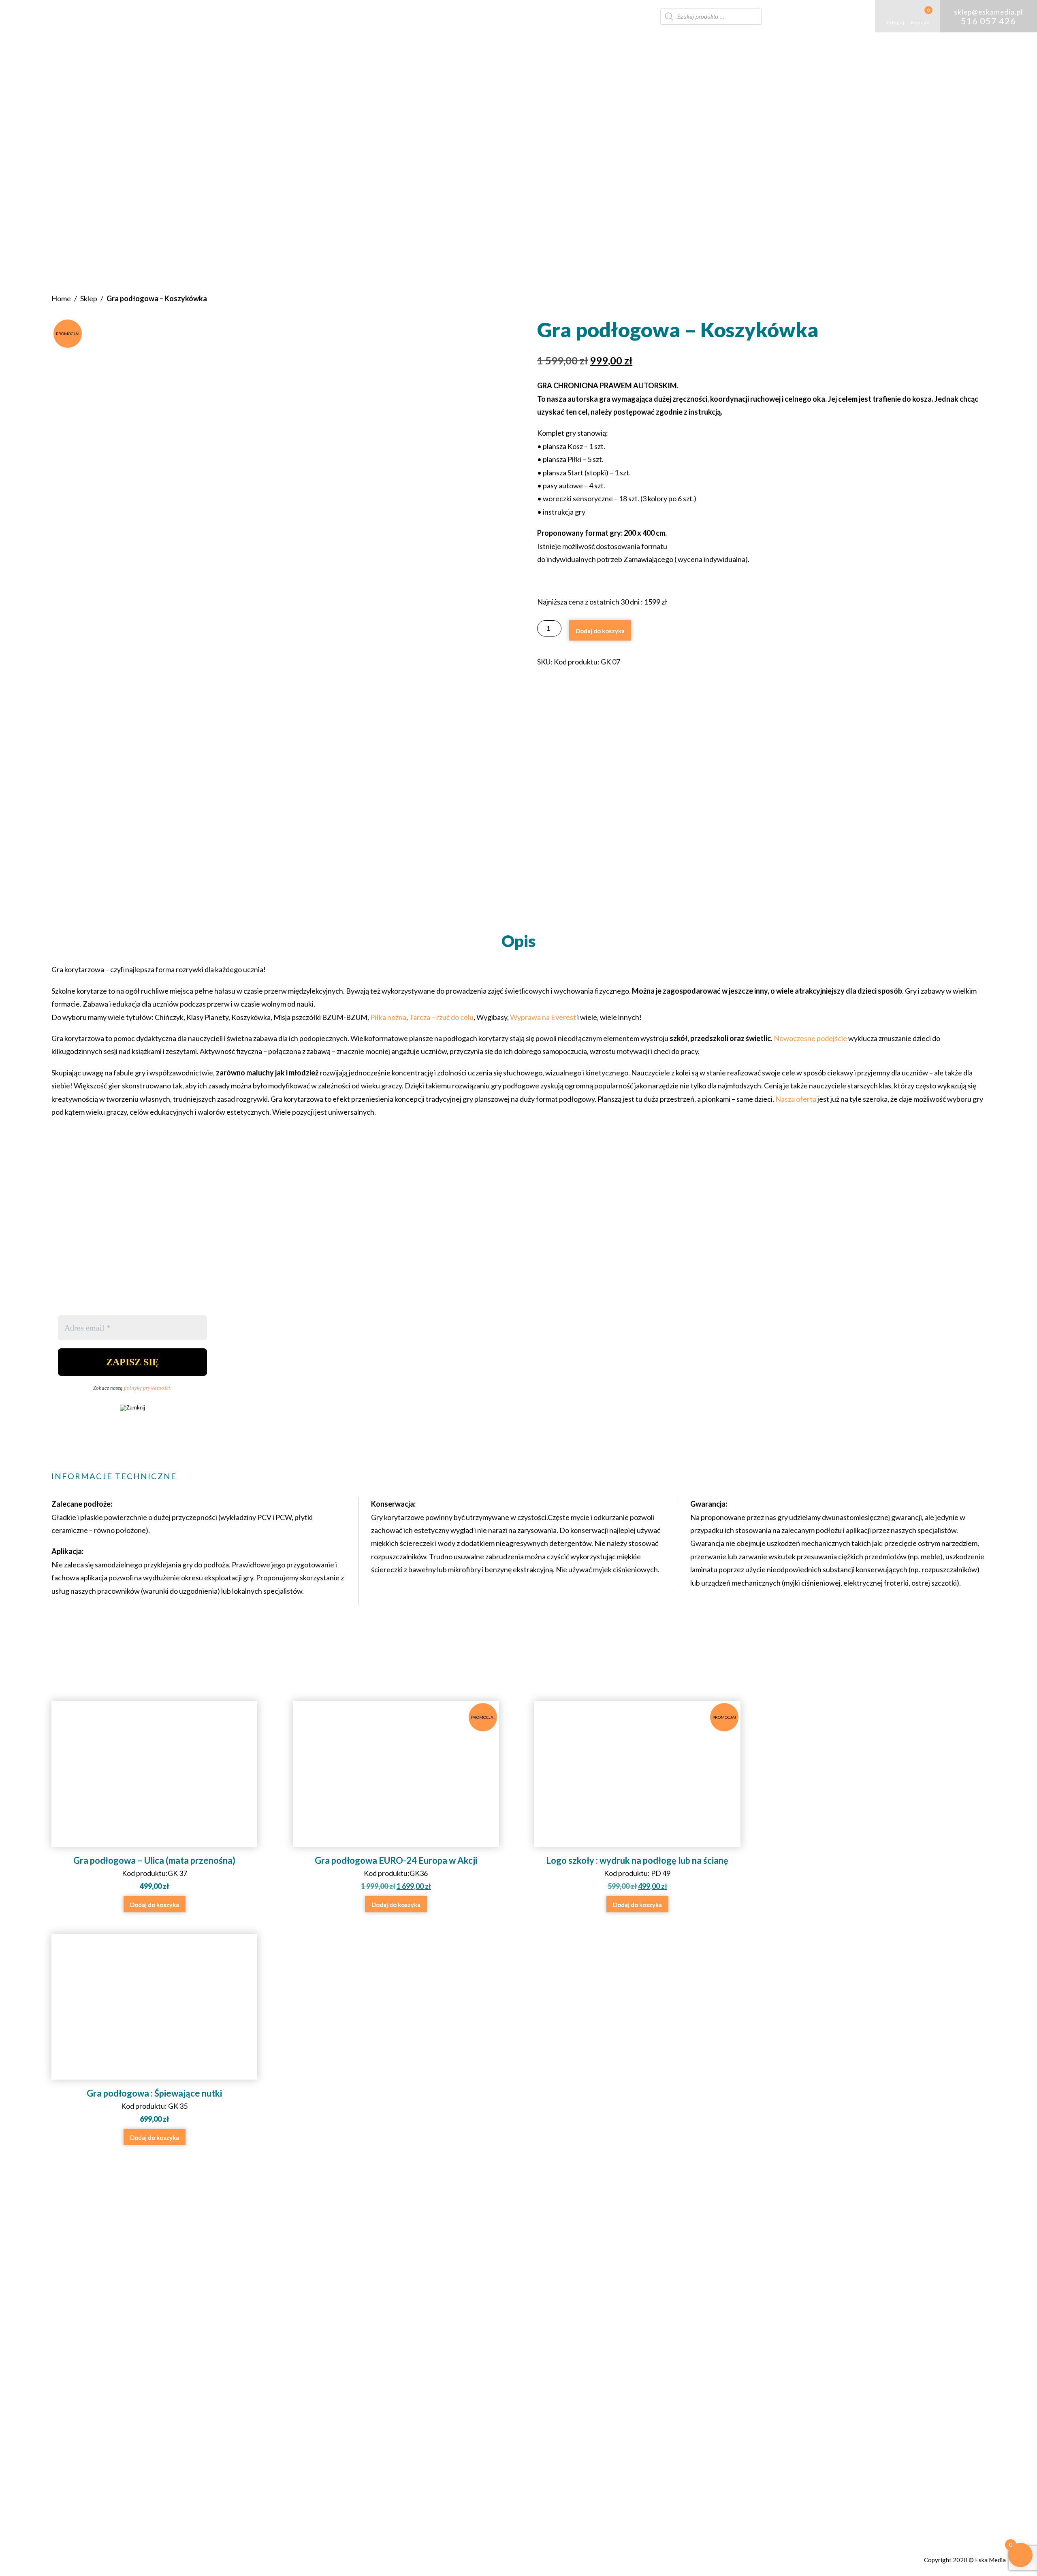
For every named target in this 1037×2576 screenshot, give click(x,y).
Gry (389, 16)
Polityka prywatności (631, 2286)
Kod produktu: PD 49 (641, 1803)
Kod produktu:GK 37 (154, 1873)
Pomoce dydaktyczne (448, 16)
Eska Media (990, 2560)
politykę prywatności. (148, 1388)
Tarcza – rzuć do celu (441, 1017)
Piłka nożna (388, 1017)
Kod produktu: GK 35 (154, 2106)
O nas (355, 16)
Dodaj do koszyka (600, 631)
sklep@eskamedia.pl (507, 2286)
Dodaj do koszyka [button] (155, 1905)
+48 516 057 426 (500, 2274)
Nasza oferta (796, 1099)
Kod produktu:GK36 (405, 1803)
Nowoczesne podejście (810, 1038)
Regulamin (611, 2274)
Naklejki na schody (531, 16)
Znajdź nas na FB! (495, 2307)
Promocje (639, 16)
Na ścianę (589, 16)
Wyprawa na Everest (543, 1017)
